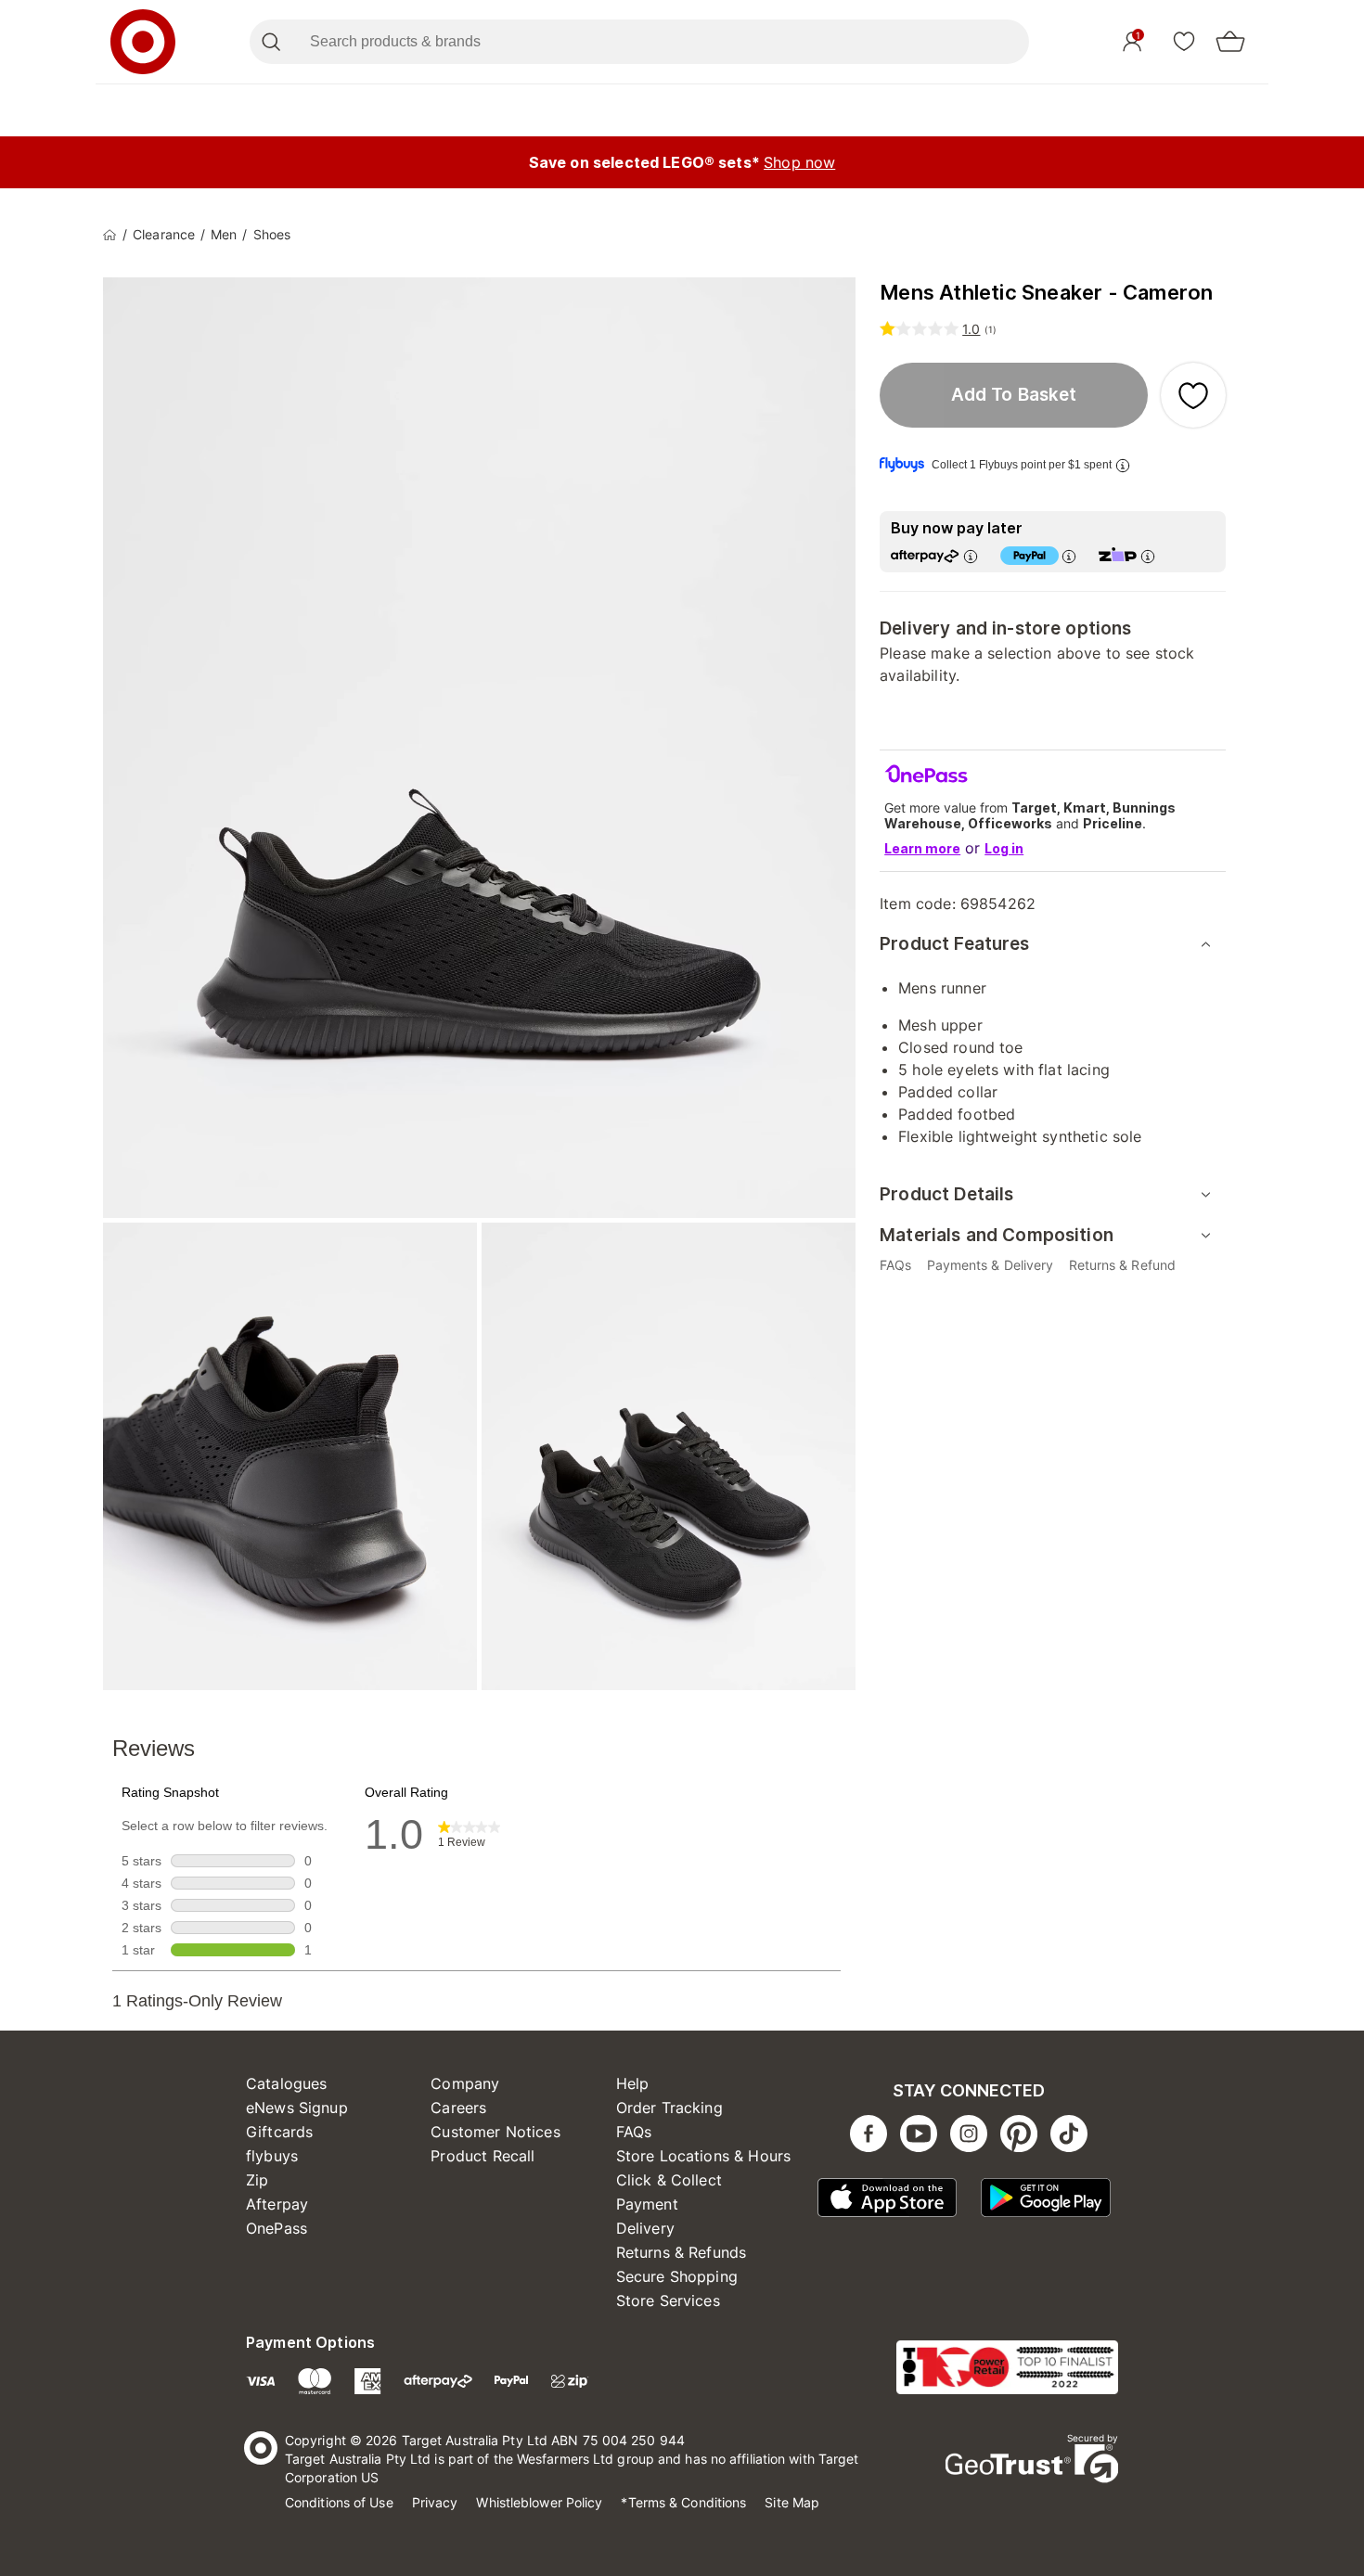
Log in (1004, 848)
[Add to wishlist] (1193, 395)
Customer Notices (495, 2132)
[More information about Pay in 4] (1069, 556)
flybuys (272, 2156)
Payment (647, 2204)
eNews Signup (297, 2108)
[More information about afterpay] (971, 556)
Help (633, 2083)
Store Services (668, 2300)
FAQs (634, 2132)
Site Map (792, 2502)
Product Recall (483, 2156)
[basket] (1230, 42)
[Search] (270, 42)
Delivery (645, 2228)
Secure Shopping (677, 2276)
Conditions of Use (339, 2502)
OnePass (277, 2228)
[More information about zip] (1148, 556)
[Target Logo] (143, 42)
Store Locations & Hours (703, 2156)
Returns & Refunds (682, 2252)
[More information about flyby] (1123, 465)
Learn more (922, 848)
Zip (257, 2180)
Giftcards (279, 2132)
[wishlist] (1184, 41)
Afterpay (277, 2204)
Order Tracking (669, 2108)
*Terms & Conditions (683, 2502)
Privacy (435, 2502)
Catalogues (287, 2083)
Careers (458, 2108)
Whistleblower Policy (539, 2502)
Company (465, 2083)
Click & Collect (669, 2180)
